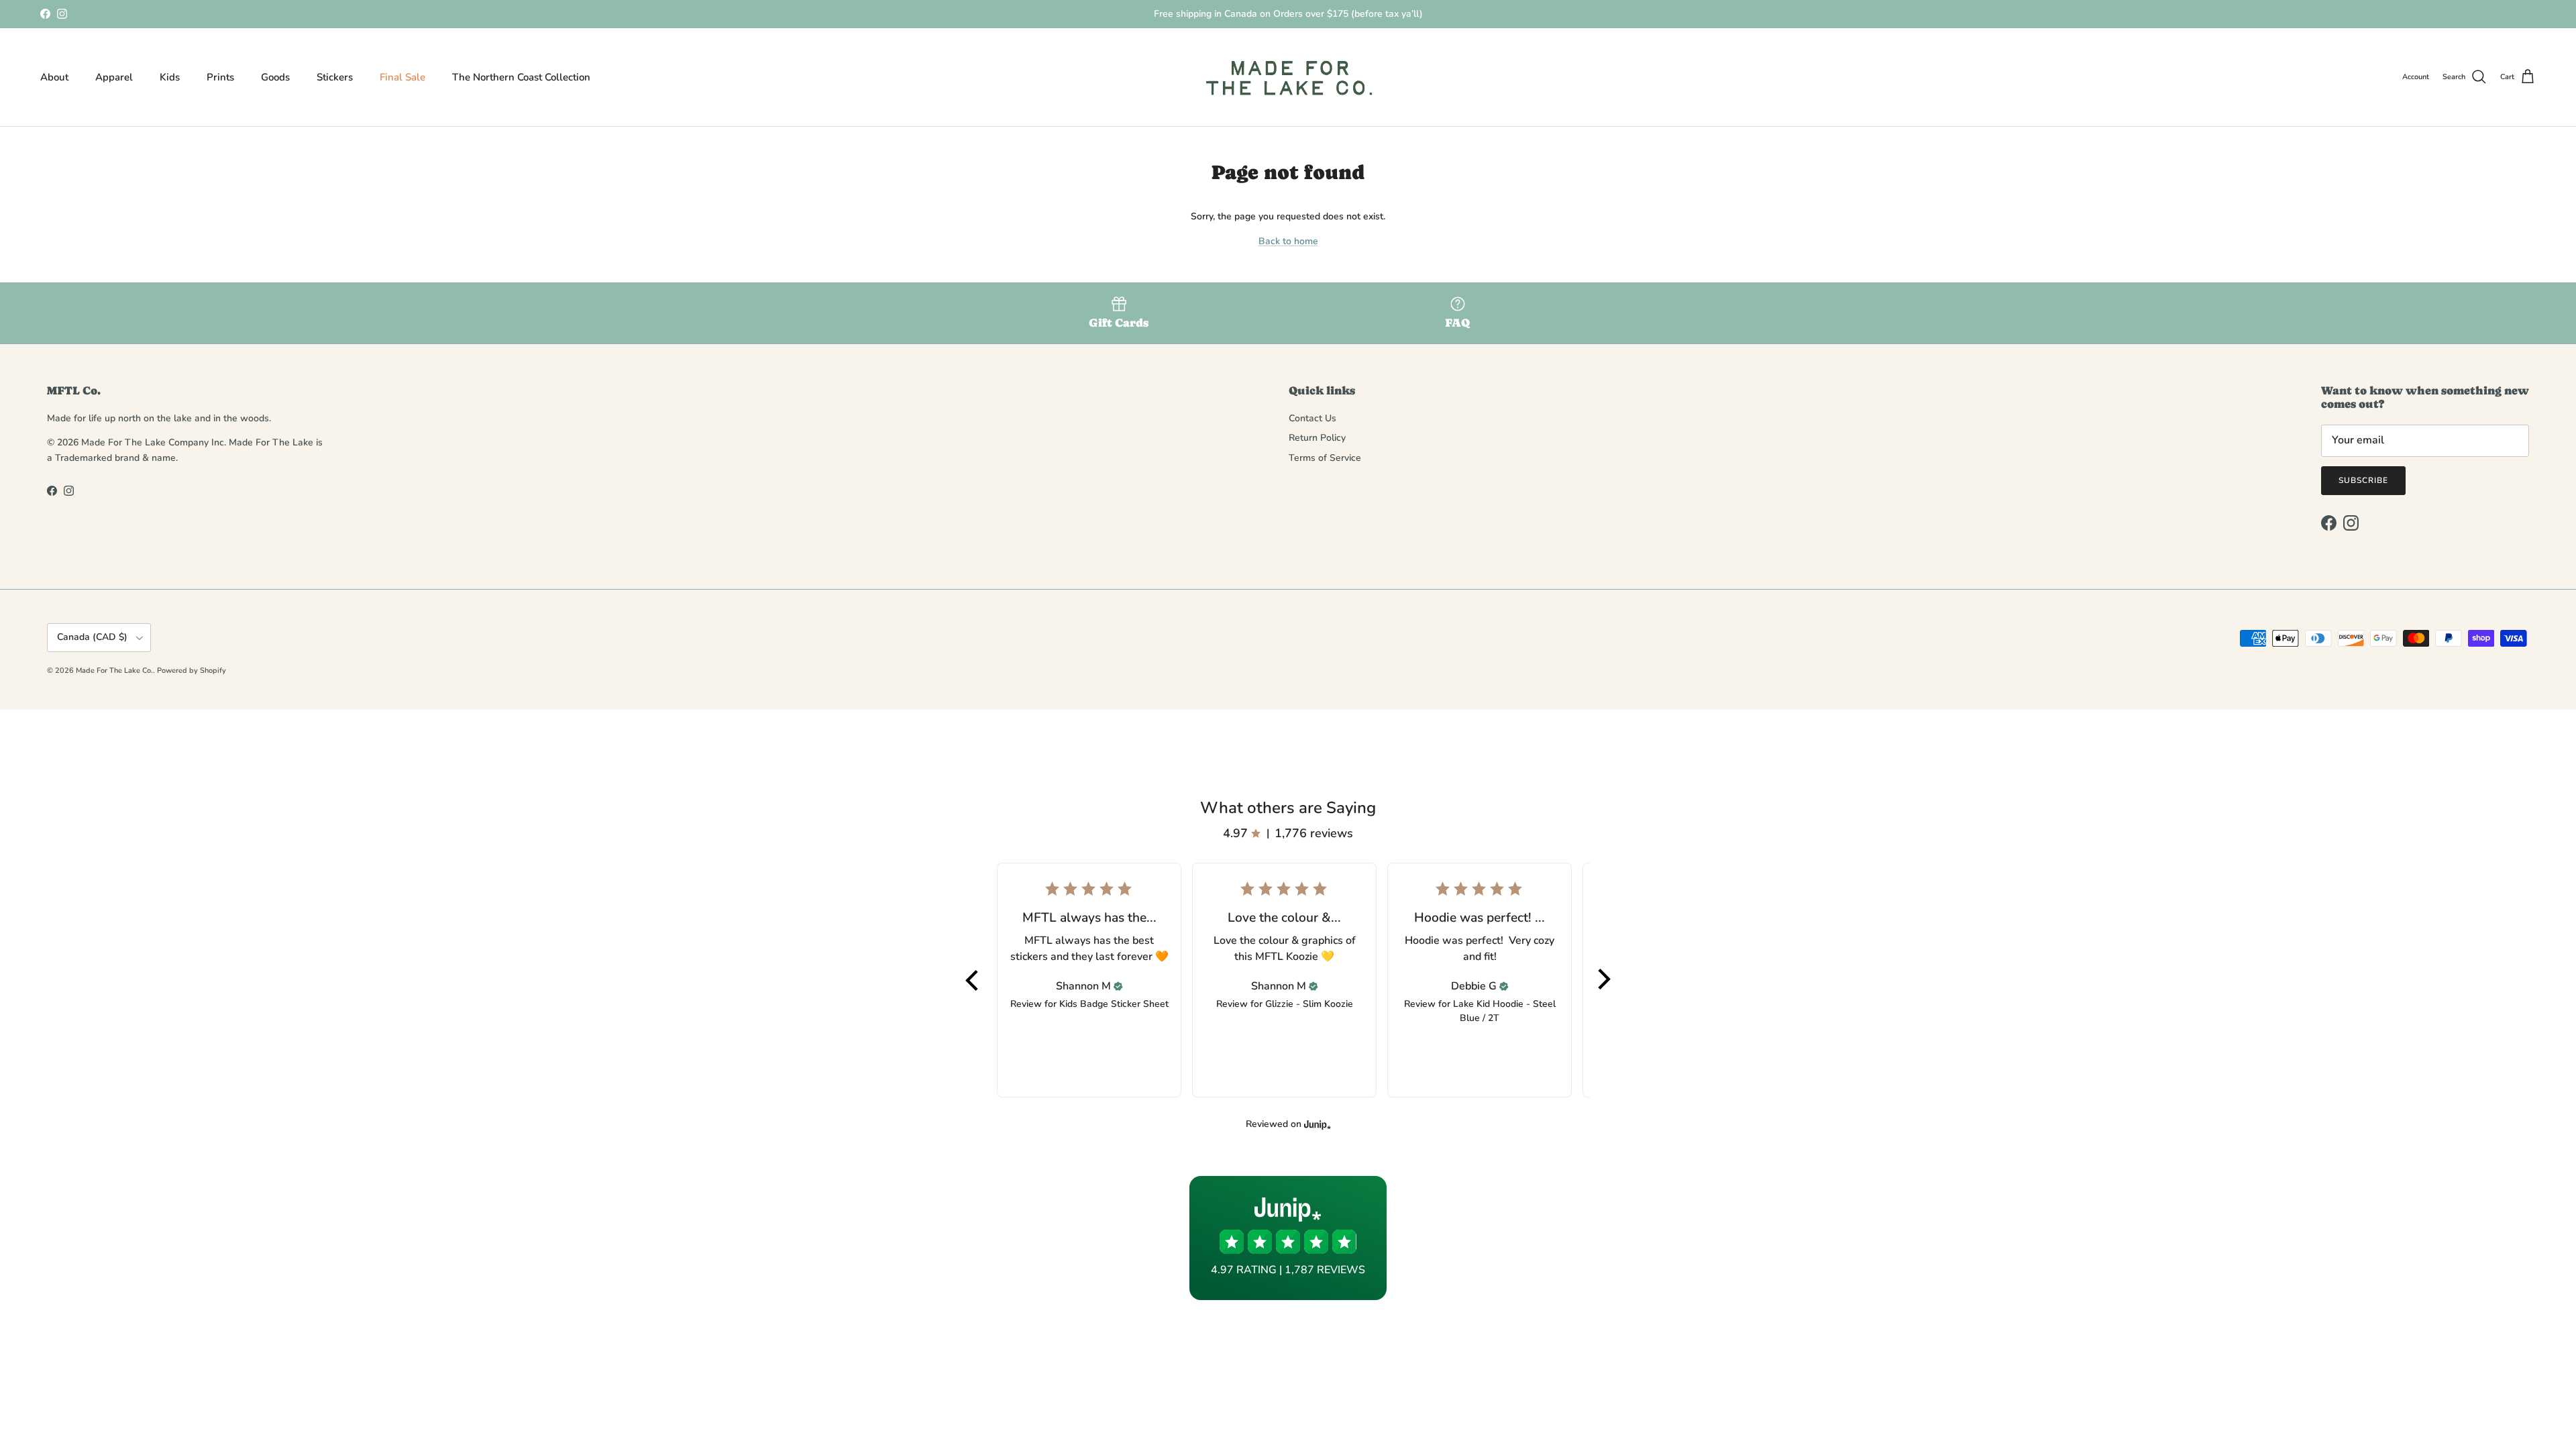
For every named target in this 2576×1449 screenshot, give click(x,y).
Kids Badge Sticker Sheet (1114, 1004)
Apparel (114, 77)
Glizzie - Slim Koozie (1309, 1004)
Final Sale (402, 77)
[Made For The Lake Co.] (1288, 77)
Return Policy (1317, 438)
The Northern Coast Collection (521, 77)
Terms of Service (1325, 458)
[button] (973, 980)
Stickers (335, 77)
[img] (1118, 986)
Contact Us (1312, 418)
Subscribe (2363, 480)
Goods (275, 77)
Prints (220, 77)
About (54, 77)
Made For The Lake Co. (114, 670)
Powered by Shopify (192, 670)
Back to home (1288, 241)
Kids (170, 77)
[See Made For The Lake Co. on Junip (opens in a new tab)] (1318, 1125)
